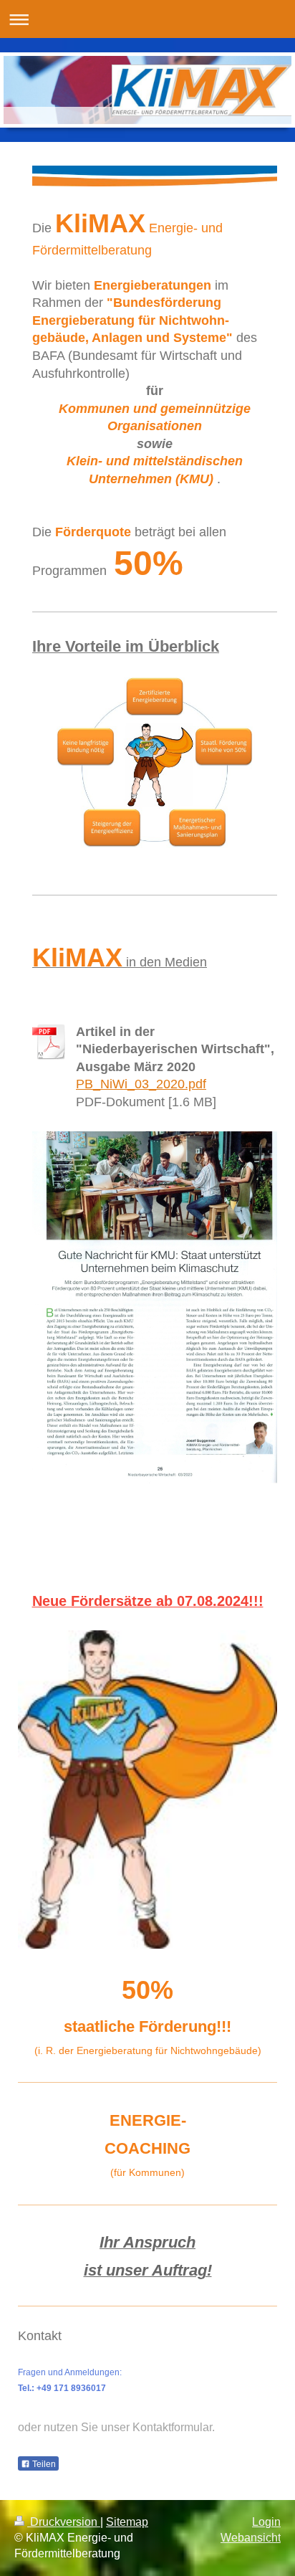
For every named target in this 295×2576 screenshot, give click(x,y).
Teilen (43, 2464)
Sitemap (127, 2522)
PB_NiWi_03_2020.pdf (141, 1084)
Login (266, 2522)
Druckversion (64, 2522)
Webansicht (251, 2538)
